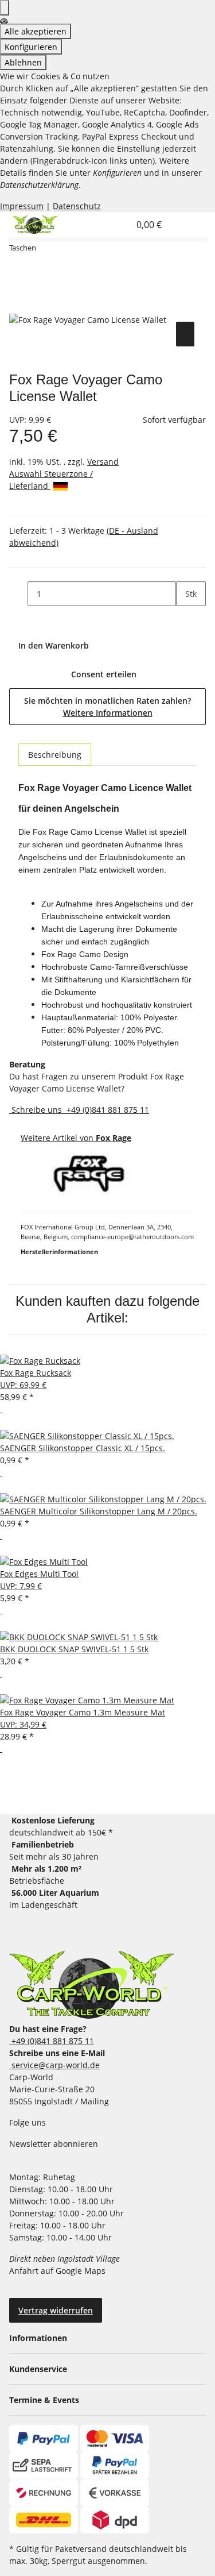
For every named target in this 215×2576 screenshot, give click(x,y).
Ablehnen (23, 62)
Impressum (22, 206)
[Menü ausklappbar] (182, 225)
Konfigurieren (31, 47)
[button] (108, 225)
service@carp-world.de (54, 2065)
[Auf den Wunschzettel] (185, 334)
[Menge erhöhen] (185, 618)
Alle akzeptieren (36, 31)
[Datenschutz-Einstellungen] (5, 8)
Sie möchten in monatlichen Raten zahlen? (107, 707)
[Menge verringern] (18, 594)
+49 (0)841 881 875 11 (107, 1110)
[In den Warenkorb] (18, 306)
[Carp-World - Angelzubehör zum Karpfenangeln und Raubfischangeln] (92, 1985)
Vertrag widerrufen (56, 2310)
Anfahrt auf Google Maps (58, 2271)
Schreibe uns (37, 1110)
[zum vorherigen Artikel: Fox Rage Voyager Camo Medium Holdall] (45, 250)
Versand (103, 462)
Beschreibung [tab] (55, 755)
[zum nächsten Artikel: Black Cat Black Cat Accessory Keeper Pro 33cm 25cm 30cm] (66, 250)
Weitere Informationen (108, 713)
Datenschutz (77, 206)
